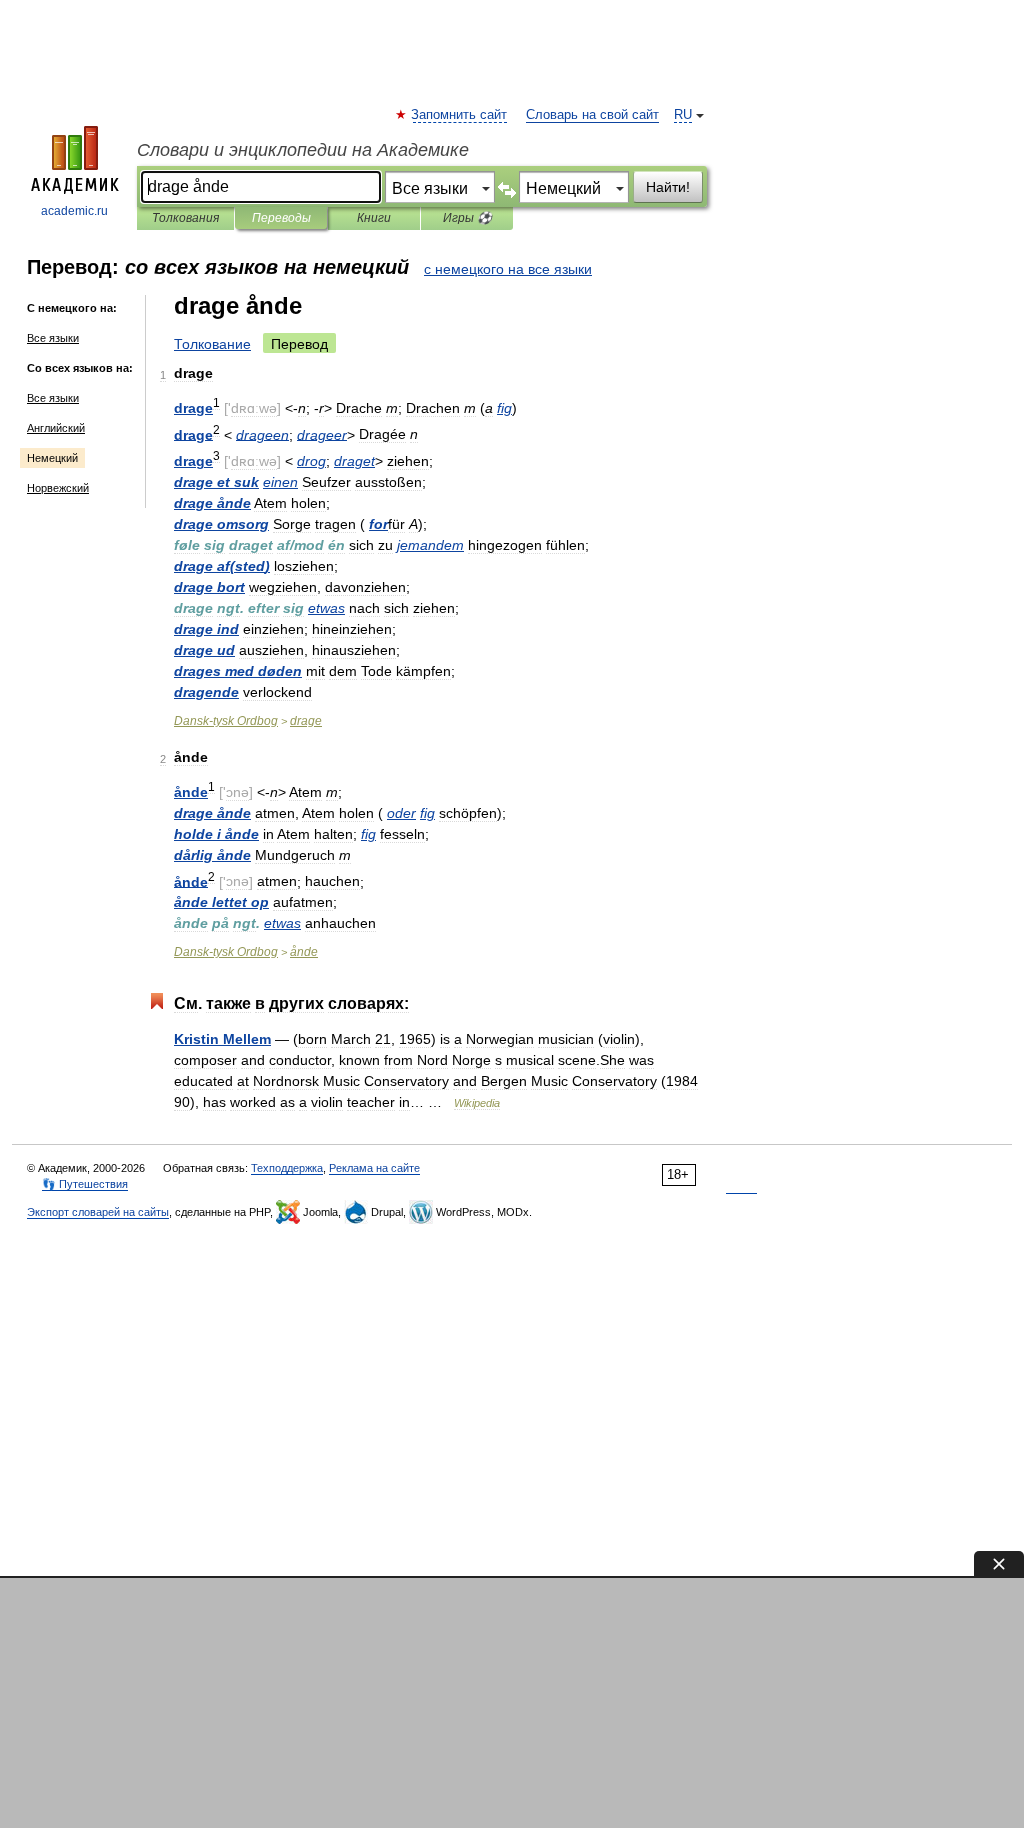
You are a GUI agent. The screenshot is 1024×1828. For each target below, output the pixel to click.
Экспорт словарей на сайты (98, 1212)
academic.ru (74, 211)
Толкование (212, 344)
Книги (374, 218)
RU (683, 115)
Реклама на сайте (374, 1168)
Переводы (281, 218)
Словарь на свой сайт (592, 115)
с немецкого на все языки (508, 269)
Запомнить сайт (460, 115)
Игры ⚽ (467, 218)
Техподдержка (287, 1168)
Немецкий (52, 458)
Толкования (185, 218)
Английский (56, 428)
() (222, 566)
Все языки (53, 338)
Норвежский (58, 488)
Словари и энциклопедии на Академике (303, 150)
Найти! (668, 187)
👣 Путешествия (85, 1184)
